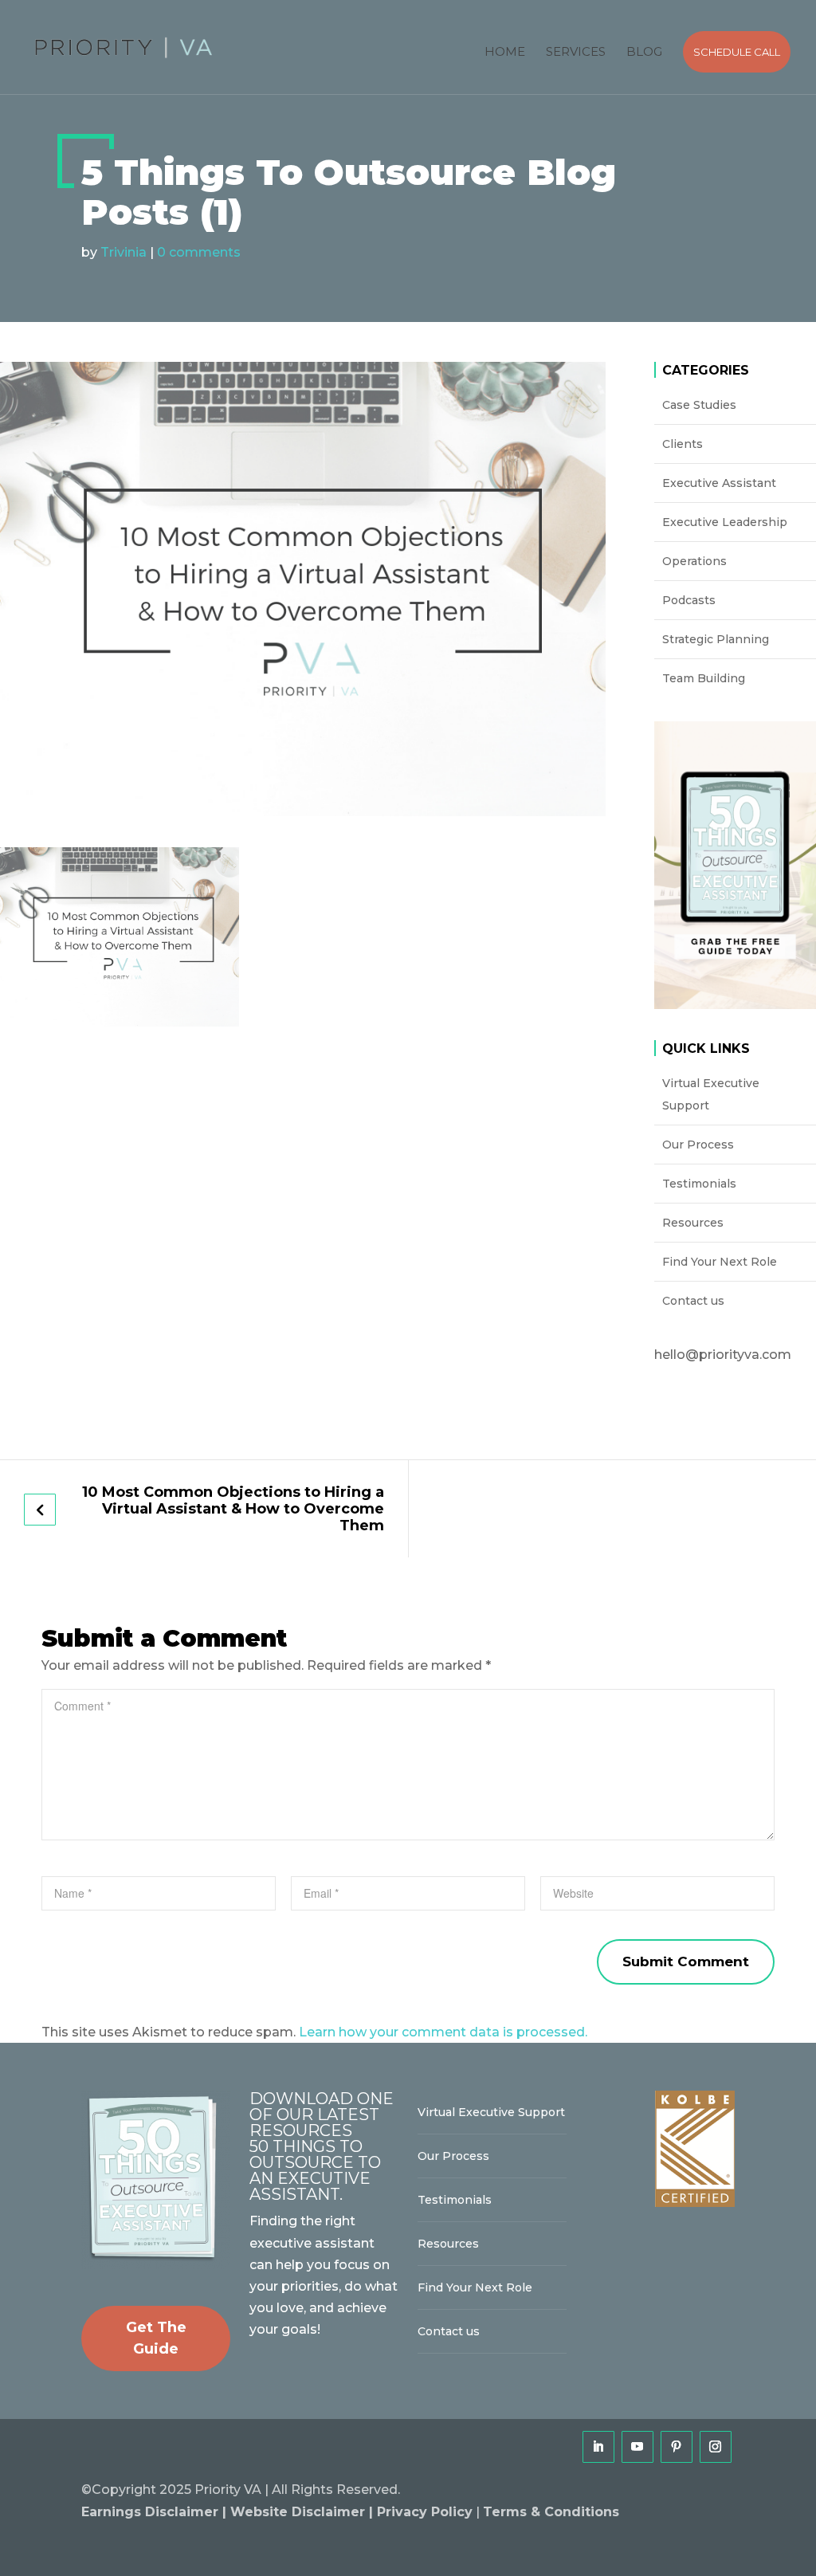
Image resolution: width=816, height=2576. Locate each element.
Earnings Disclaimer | (156, 2512)
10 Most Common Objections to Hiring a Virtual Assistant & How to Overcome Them (233, 1509)
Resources (693, 1223)
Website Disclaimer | (304, 2512)
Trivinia (124, 252)
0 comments (199, 252)
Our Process (698, 1145)
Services (576, 51)
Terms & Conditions (551, 2512)
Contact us (693, 1301)
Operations (694, 561)
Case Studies (699, 405)
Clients (683, 444)
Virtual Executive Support (711, 1094)
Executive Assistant (719, 483)
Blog (644, 51)
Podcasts (689, 600)
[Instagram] (716, 2447)
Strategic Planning (716, 639)
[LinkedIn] (598, 2447)
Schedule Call (737, 52)
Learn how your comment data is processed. (443, 2032)
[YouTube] (637, 2447)
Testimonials (699, 1184)
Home (505, 51)
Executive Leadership (725, 522)
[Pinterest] (677, 2447)
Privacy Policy (425, 2512)
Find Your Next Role (720, 1262)
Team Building (704, 678)
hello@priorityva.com (723, 1355)
